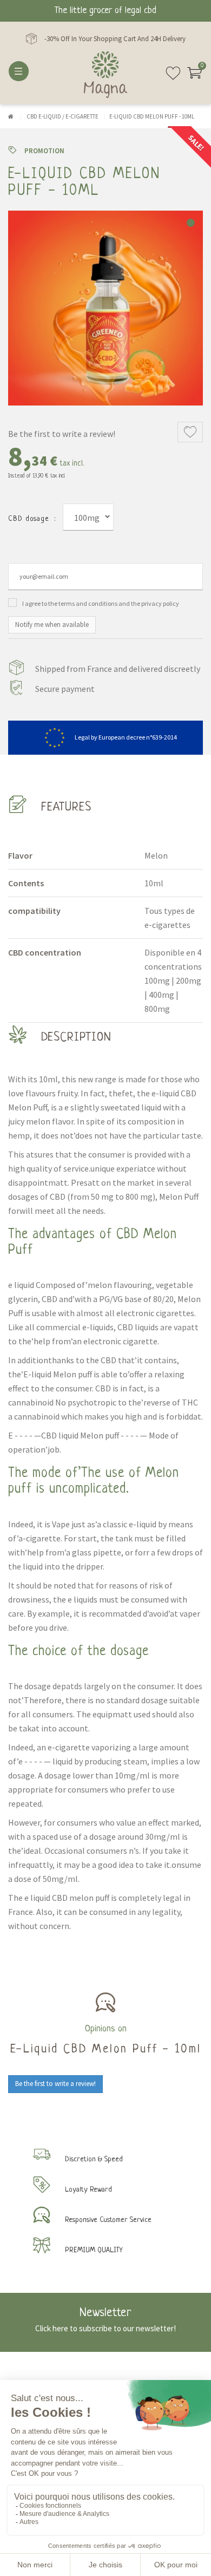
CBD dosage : (32, 519)
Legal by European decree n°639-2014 (126, 737)
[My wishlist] (173, 77)
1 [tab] (191, 223)
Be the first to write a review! (62, 434)
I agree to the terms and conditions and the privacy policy (101, 603)
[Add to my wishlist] (190, 432)
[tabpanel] (105, 308)
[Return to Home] (11, 116)
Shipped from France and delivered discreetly (118, 669)
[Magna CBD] (105, 75)
